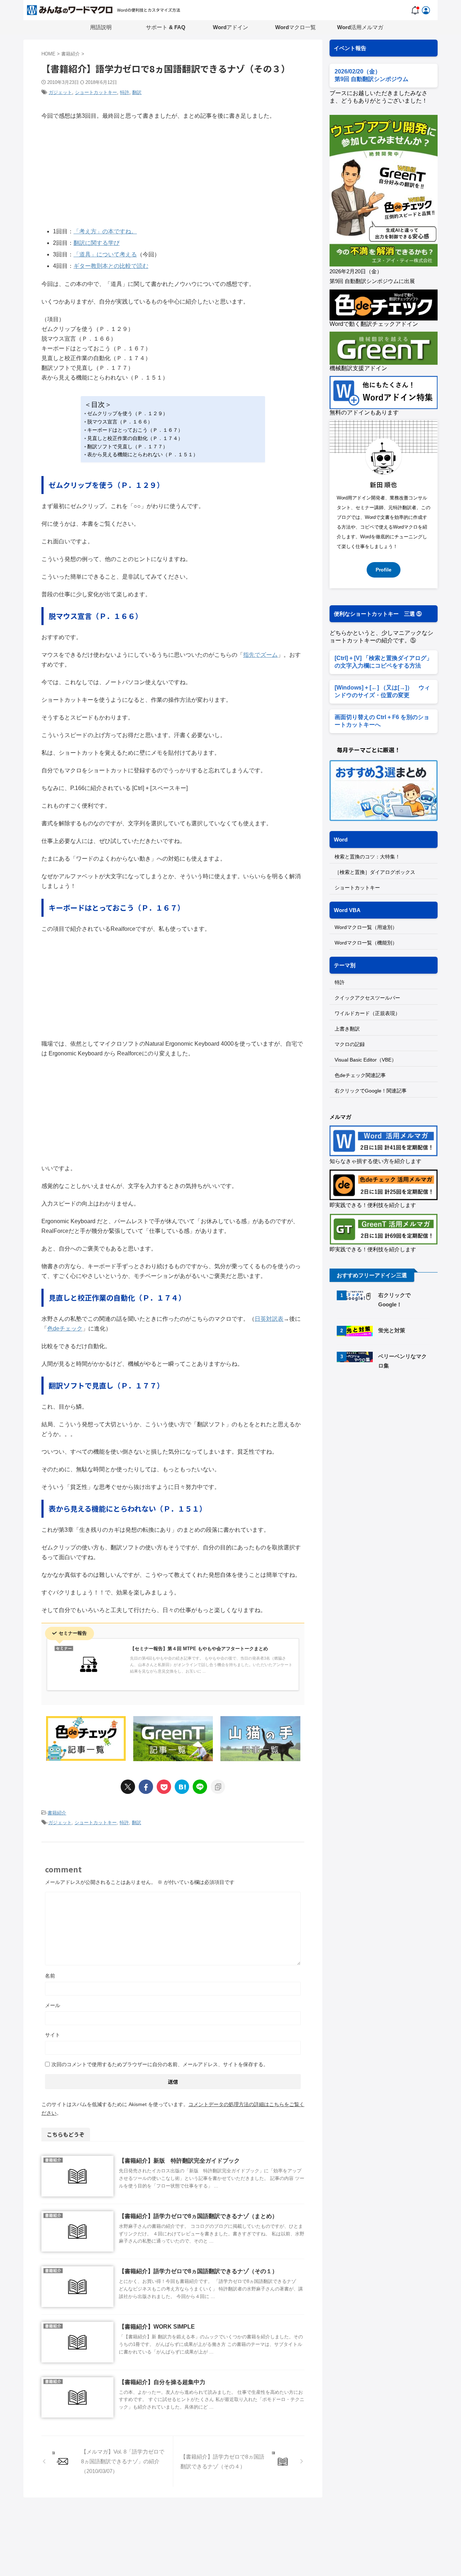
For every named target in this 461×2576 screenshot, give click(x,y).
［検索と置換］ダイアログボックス (375, 872)
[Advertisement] (390, 1437)
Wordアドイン (230, 27)
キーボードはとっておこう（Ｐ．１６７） (135, 430)
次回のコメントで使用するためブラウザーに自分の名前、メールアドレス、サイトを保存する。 (160, 2064)
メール (53, 2005)
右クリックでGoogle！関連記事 (371, 1091)
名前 (50, 1976)
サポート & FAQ (166, 27)
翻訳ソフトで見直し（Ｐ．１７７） (127, 446)
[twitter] (128, 1787)
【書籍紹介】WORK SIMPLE (157, 2327)
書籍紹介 (57, 1813)
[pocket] (164, 1787)
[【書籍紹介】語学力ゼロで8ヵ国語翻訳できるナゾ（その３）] (182, 1787)
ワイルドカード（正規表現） (367, 1013)
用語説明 (101, 27)
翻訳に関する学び (97, 243)
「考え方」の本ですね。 (105, 231)
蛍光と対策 (392, 1330)
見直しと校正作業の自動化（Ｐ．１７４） (135, 438)
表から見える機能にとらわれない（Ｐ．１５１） (143, 454)
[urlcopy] (218, 1787)
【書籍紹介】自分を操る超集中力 (162, 2382)
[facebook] (146, 1787)
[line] (200, 1787)
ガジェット (60, 92)
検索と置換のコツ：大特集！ (367, 857)
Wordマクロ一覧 (296, 27)
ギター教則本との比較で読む (111, 266)
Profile (384, 570)
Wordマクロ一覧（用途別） (366, 927)
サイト (53, 2035)
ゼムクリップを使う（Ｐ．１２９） (127, 413)
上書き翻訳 (347, 1029)
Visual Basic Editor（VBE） (366, 1060)
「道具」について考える (105, 254)
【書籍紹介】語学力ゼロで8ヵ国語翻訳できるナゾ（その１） (198, 2271)
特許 (125, 92)
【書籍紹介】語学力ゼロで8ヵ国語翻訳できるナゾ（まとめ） (198, 2216)
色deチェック (65, 1329)
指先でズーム (260, 655)
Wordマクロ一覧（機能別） (366, 943)
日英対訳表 (269, 1319)
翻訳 (137, 92)
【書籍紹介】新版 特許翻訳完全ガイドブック (179, 2161)
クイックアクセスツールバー (367, 998)
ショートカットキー (96, 92)
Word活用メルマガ (360, 27)
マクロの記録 (350, 1044)
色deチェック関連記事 (360, 1075)
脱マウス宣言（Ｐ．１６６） (120, 422)
